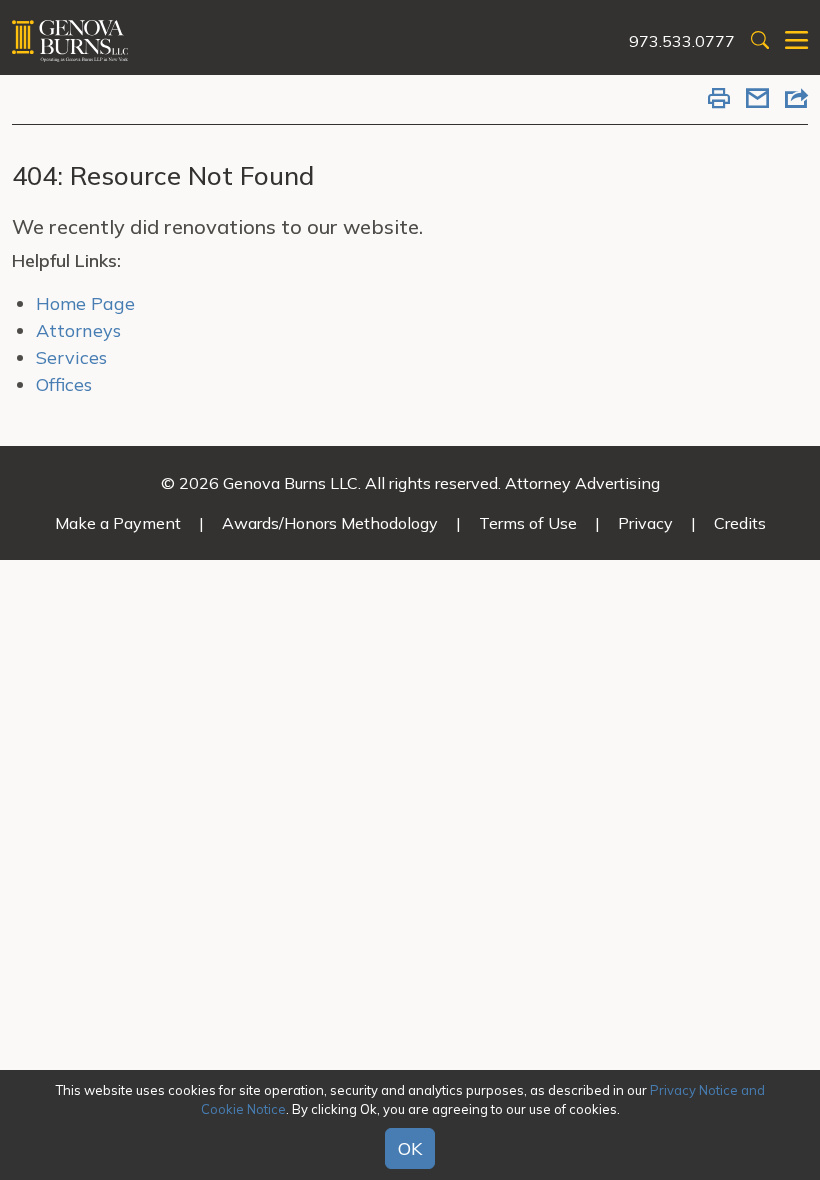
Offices (64, 384)
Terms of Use (528, 523)
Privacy (645, 523)
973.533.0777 (682, 41)
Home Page (85, 303)
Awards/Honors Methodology (330, 523)
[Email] (757, 100)
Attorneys (78, 330)
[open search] (760, 41)
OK (410, 1148)
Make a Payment (118, 523)
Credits (740, 523)
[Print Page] (719, 100)
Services (71, 357)
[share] (796, 100)
